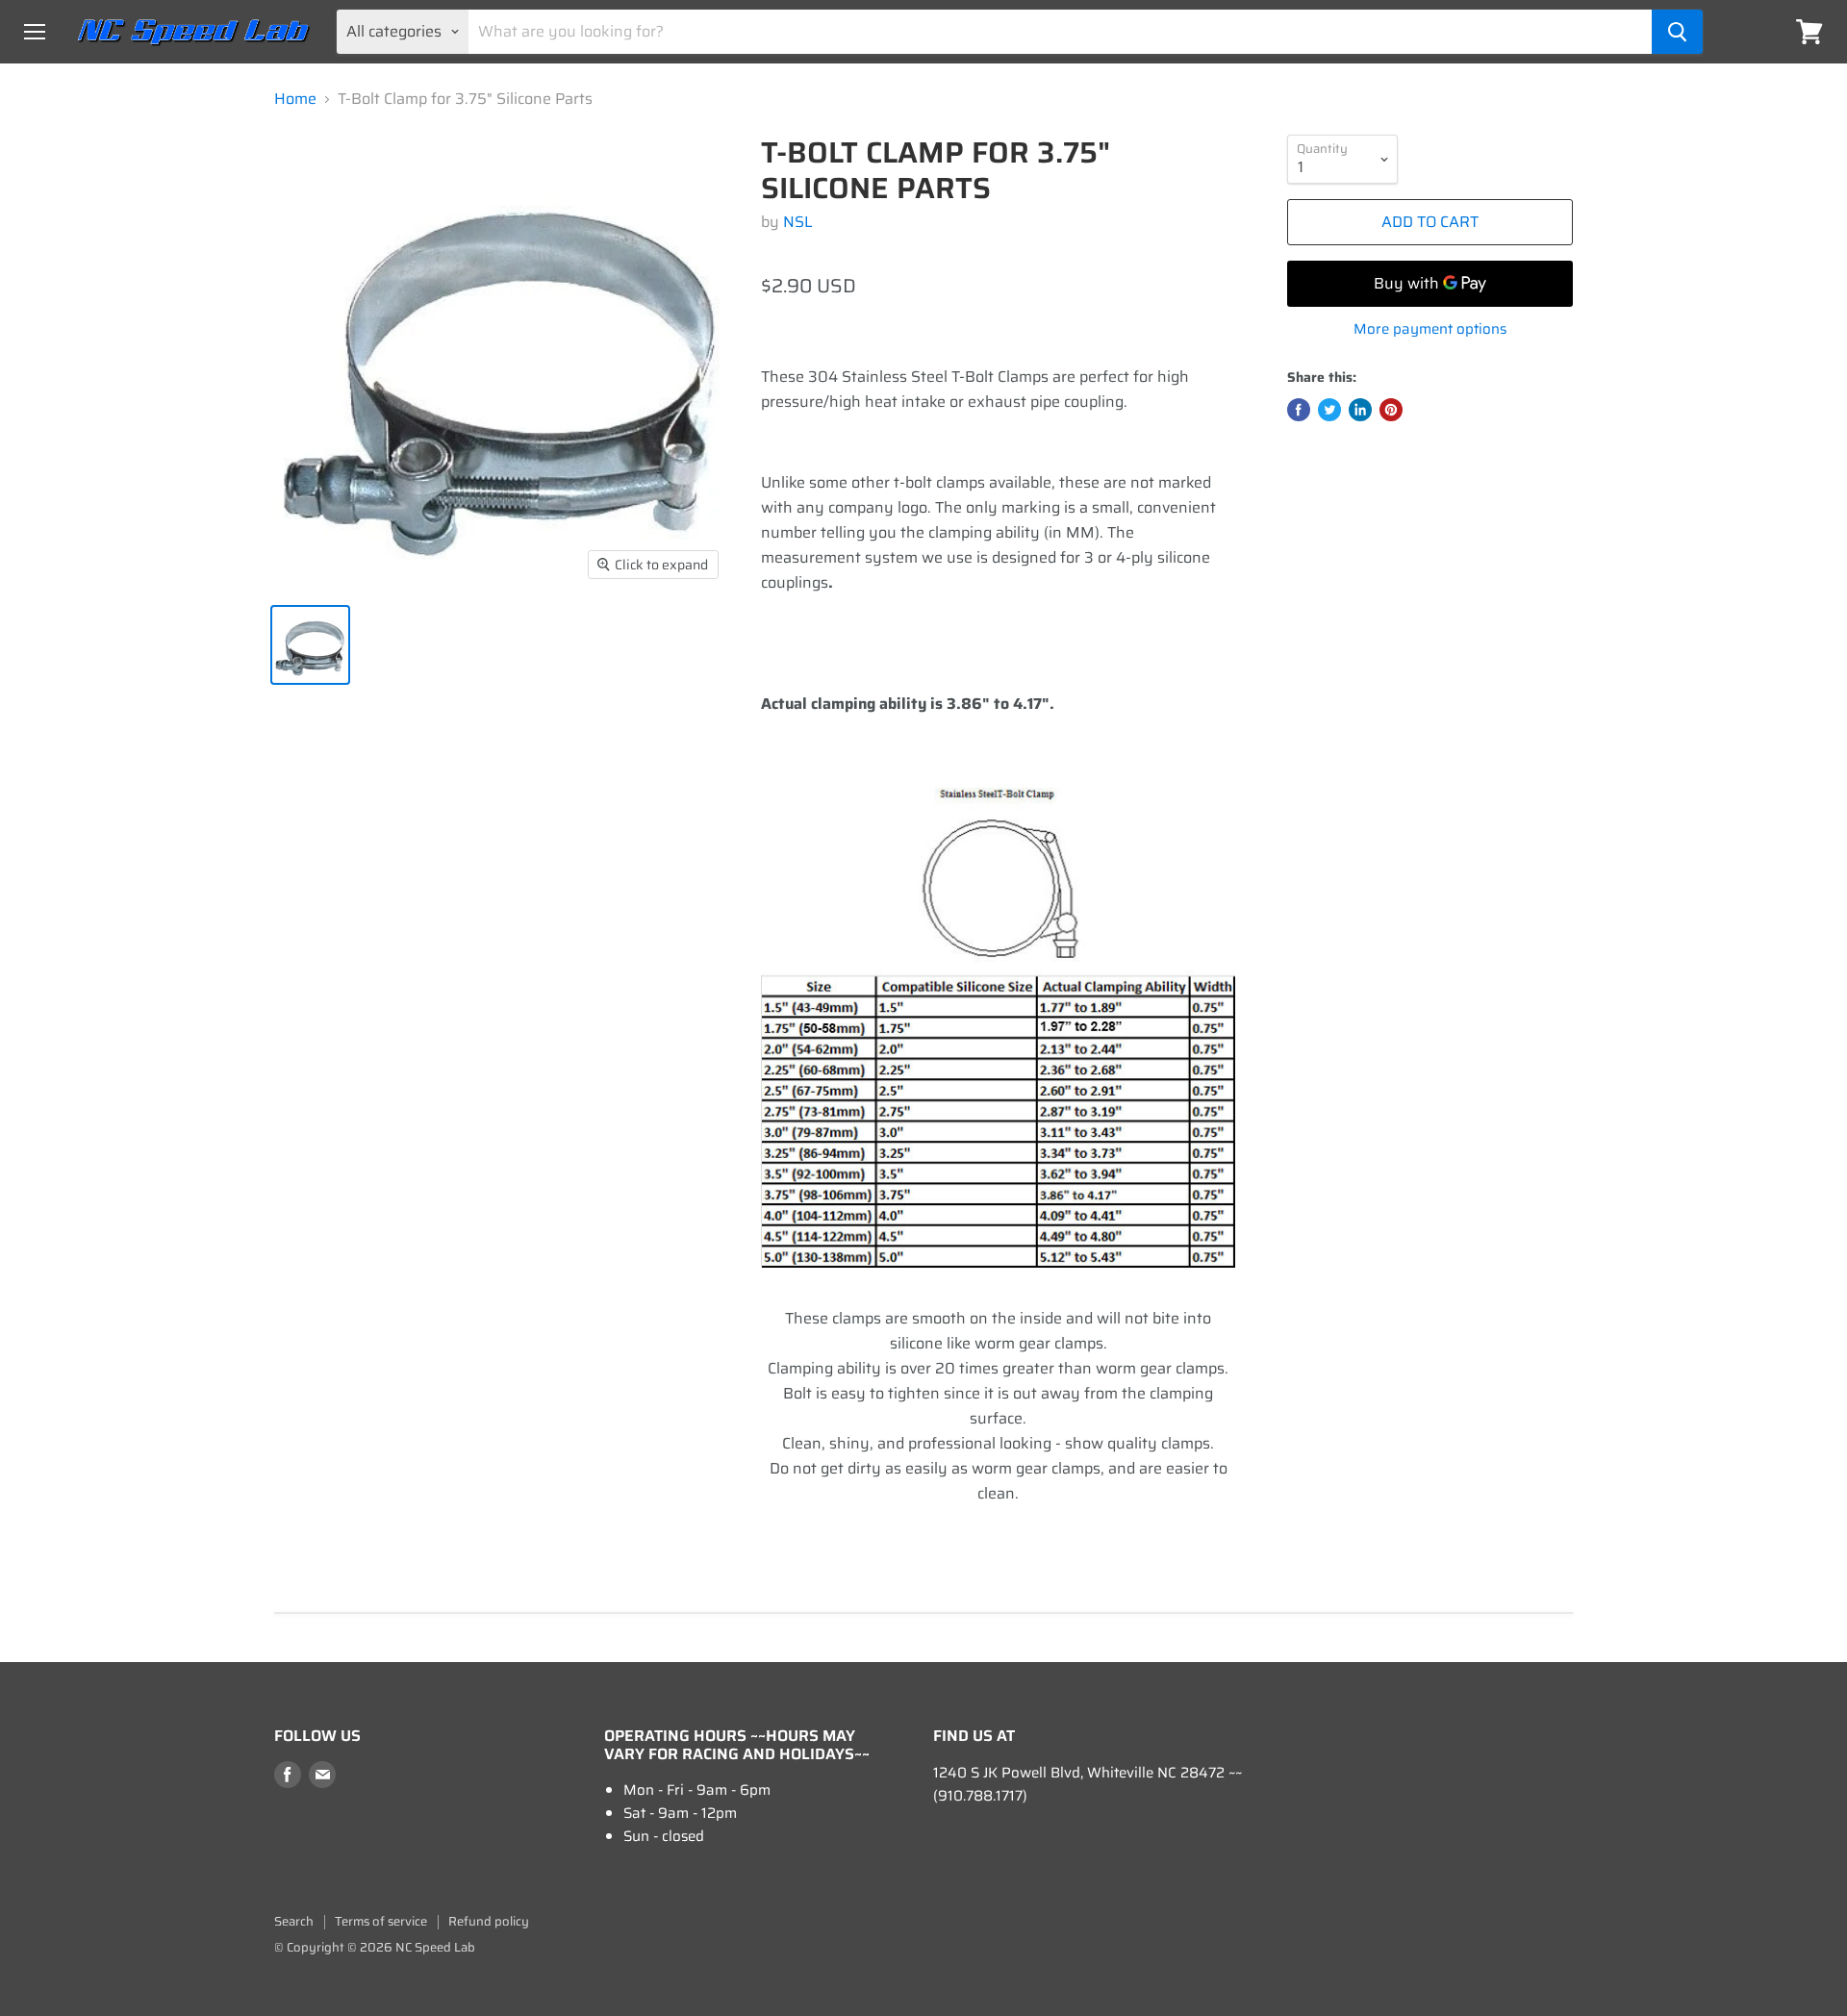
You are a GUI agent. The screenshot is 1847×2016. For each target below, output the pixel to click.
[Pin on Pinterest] (1391, 410)
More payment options (1430, 329)
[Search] (1677, 32)
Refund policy (489, 1921)
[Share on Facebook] (1299, 410)
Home (295, 99)
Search (294, 1921)
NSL (798, 222)
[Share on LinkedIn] (1360, 410)
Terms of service (381, 1921)
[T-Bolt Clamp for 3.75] (310, 645)
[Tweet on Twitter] (1329, 410)
